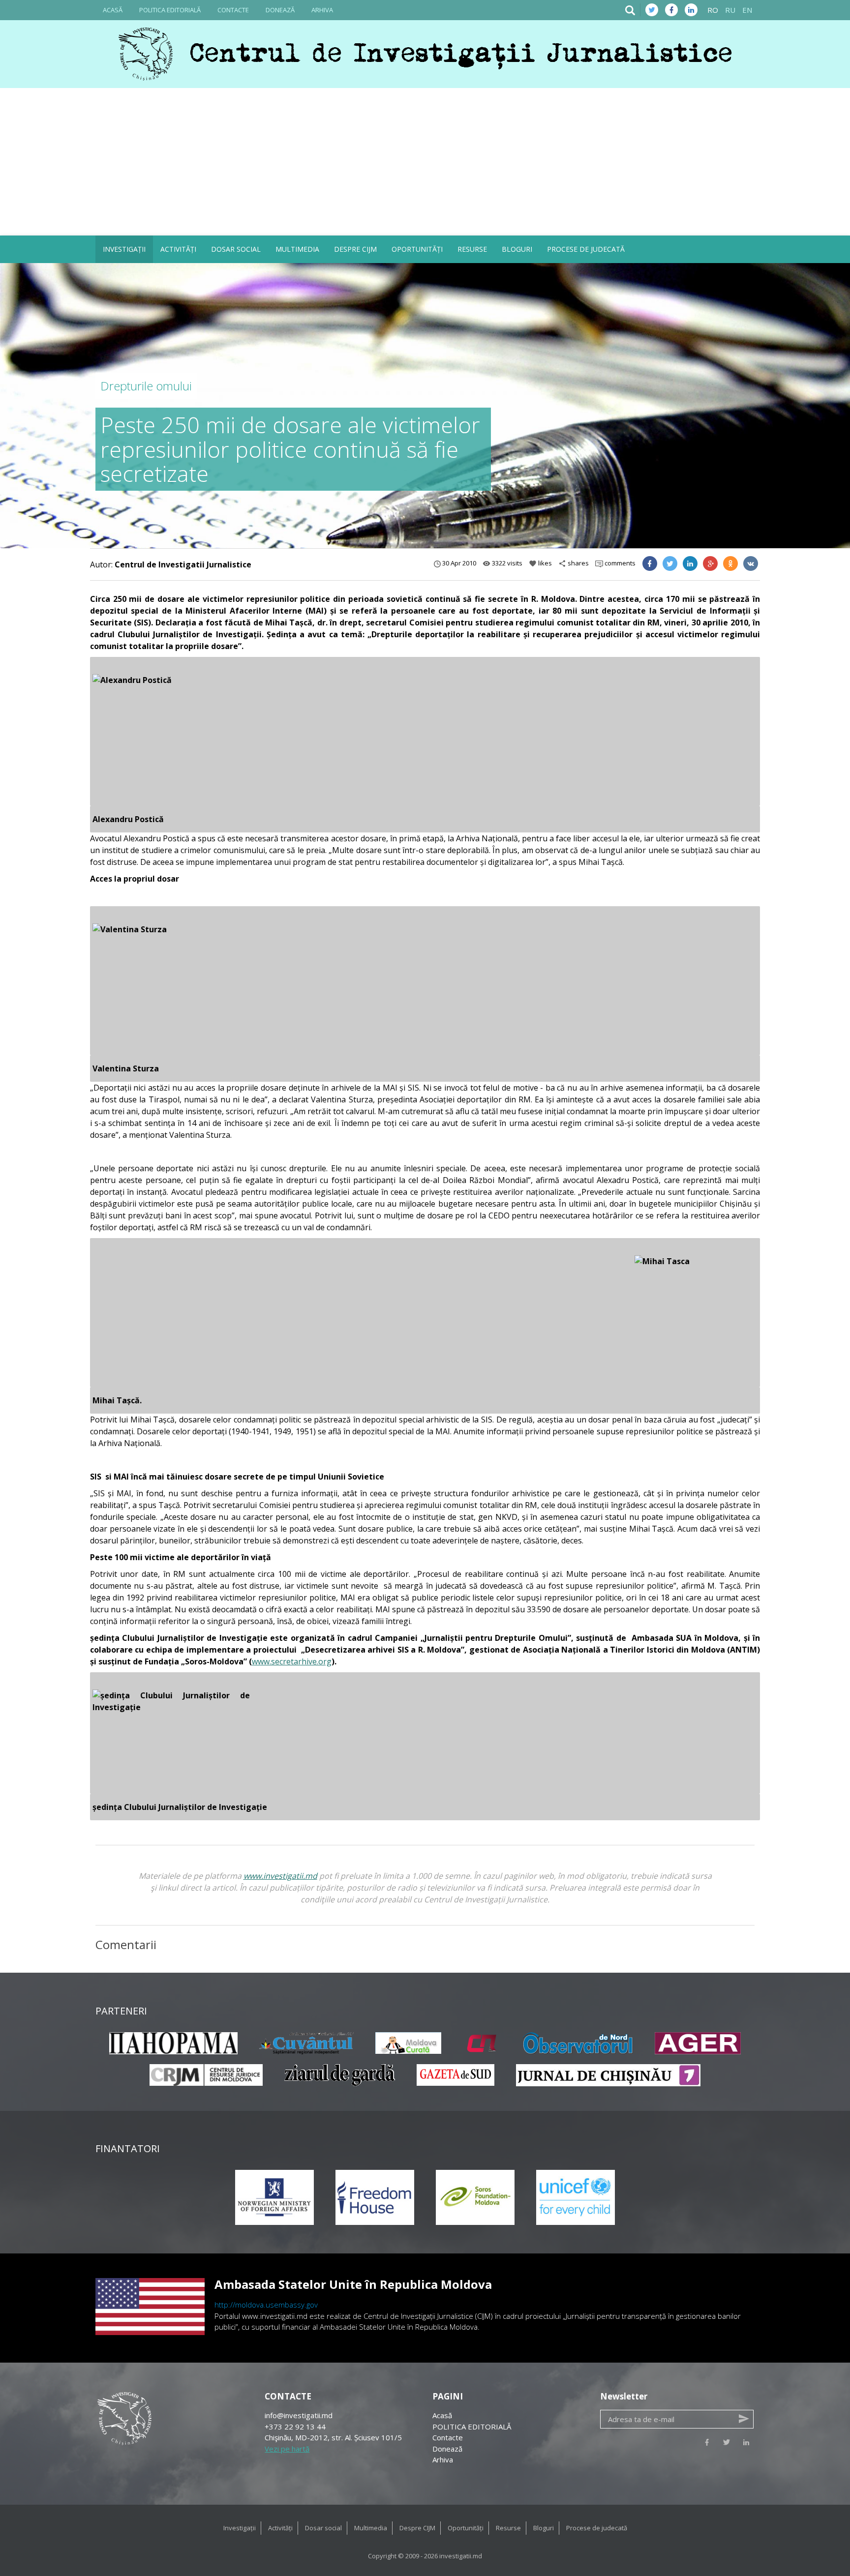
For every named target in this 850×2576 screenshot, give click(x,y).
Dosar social (236, 249)
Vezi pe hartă (287, 2449)
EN (747, 10)
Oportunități (417, 249)
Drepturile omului (146, 386)
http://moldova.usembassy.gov (266, 2305)
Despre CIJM (355, 249)
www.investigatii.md (280, 1876)
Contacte (233, 10)
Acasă (113, 10)
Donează (280, 10)
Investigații (124, 249)
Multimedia (297, 249)
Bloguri (517, 249)
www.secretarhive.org (292, 1661)
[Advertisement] (425, 162)
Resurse (472, 249)
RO (713, 10)
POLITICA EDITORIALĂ (170, 10)
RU (730, 10)
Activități (178, 249)
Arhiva (322, 10)
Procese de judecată (586, 249)
